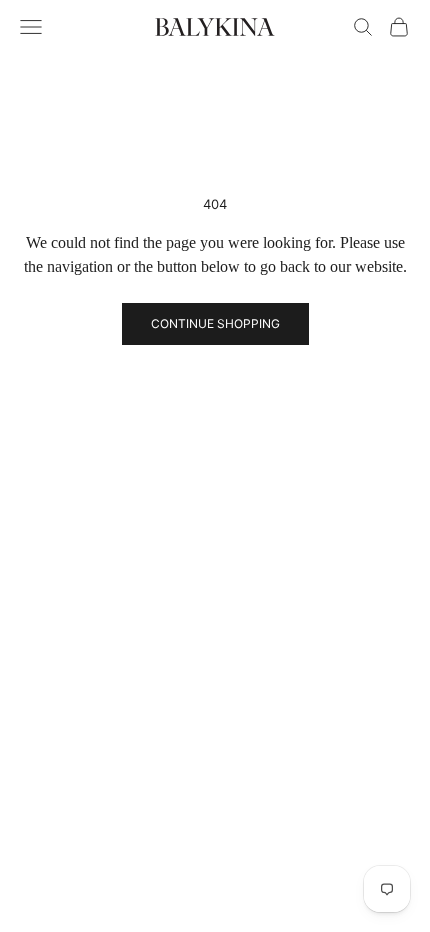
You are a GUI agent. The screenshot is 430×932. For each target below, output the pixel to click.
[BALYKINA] (215, 27)
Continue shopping (215, 323)
